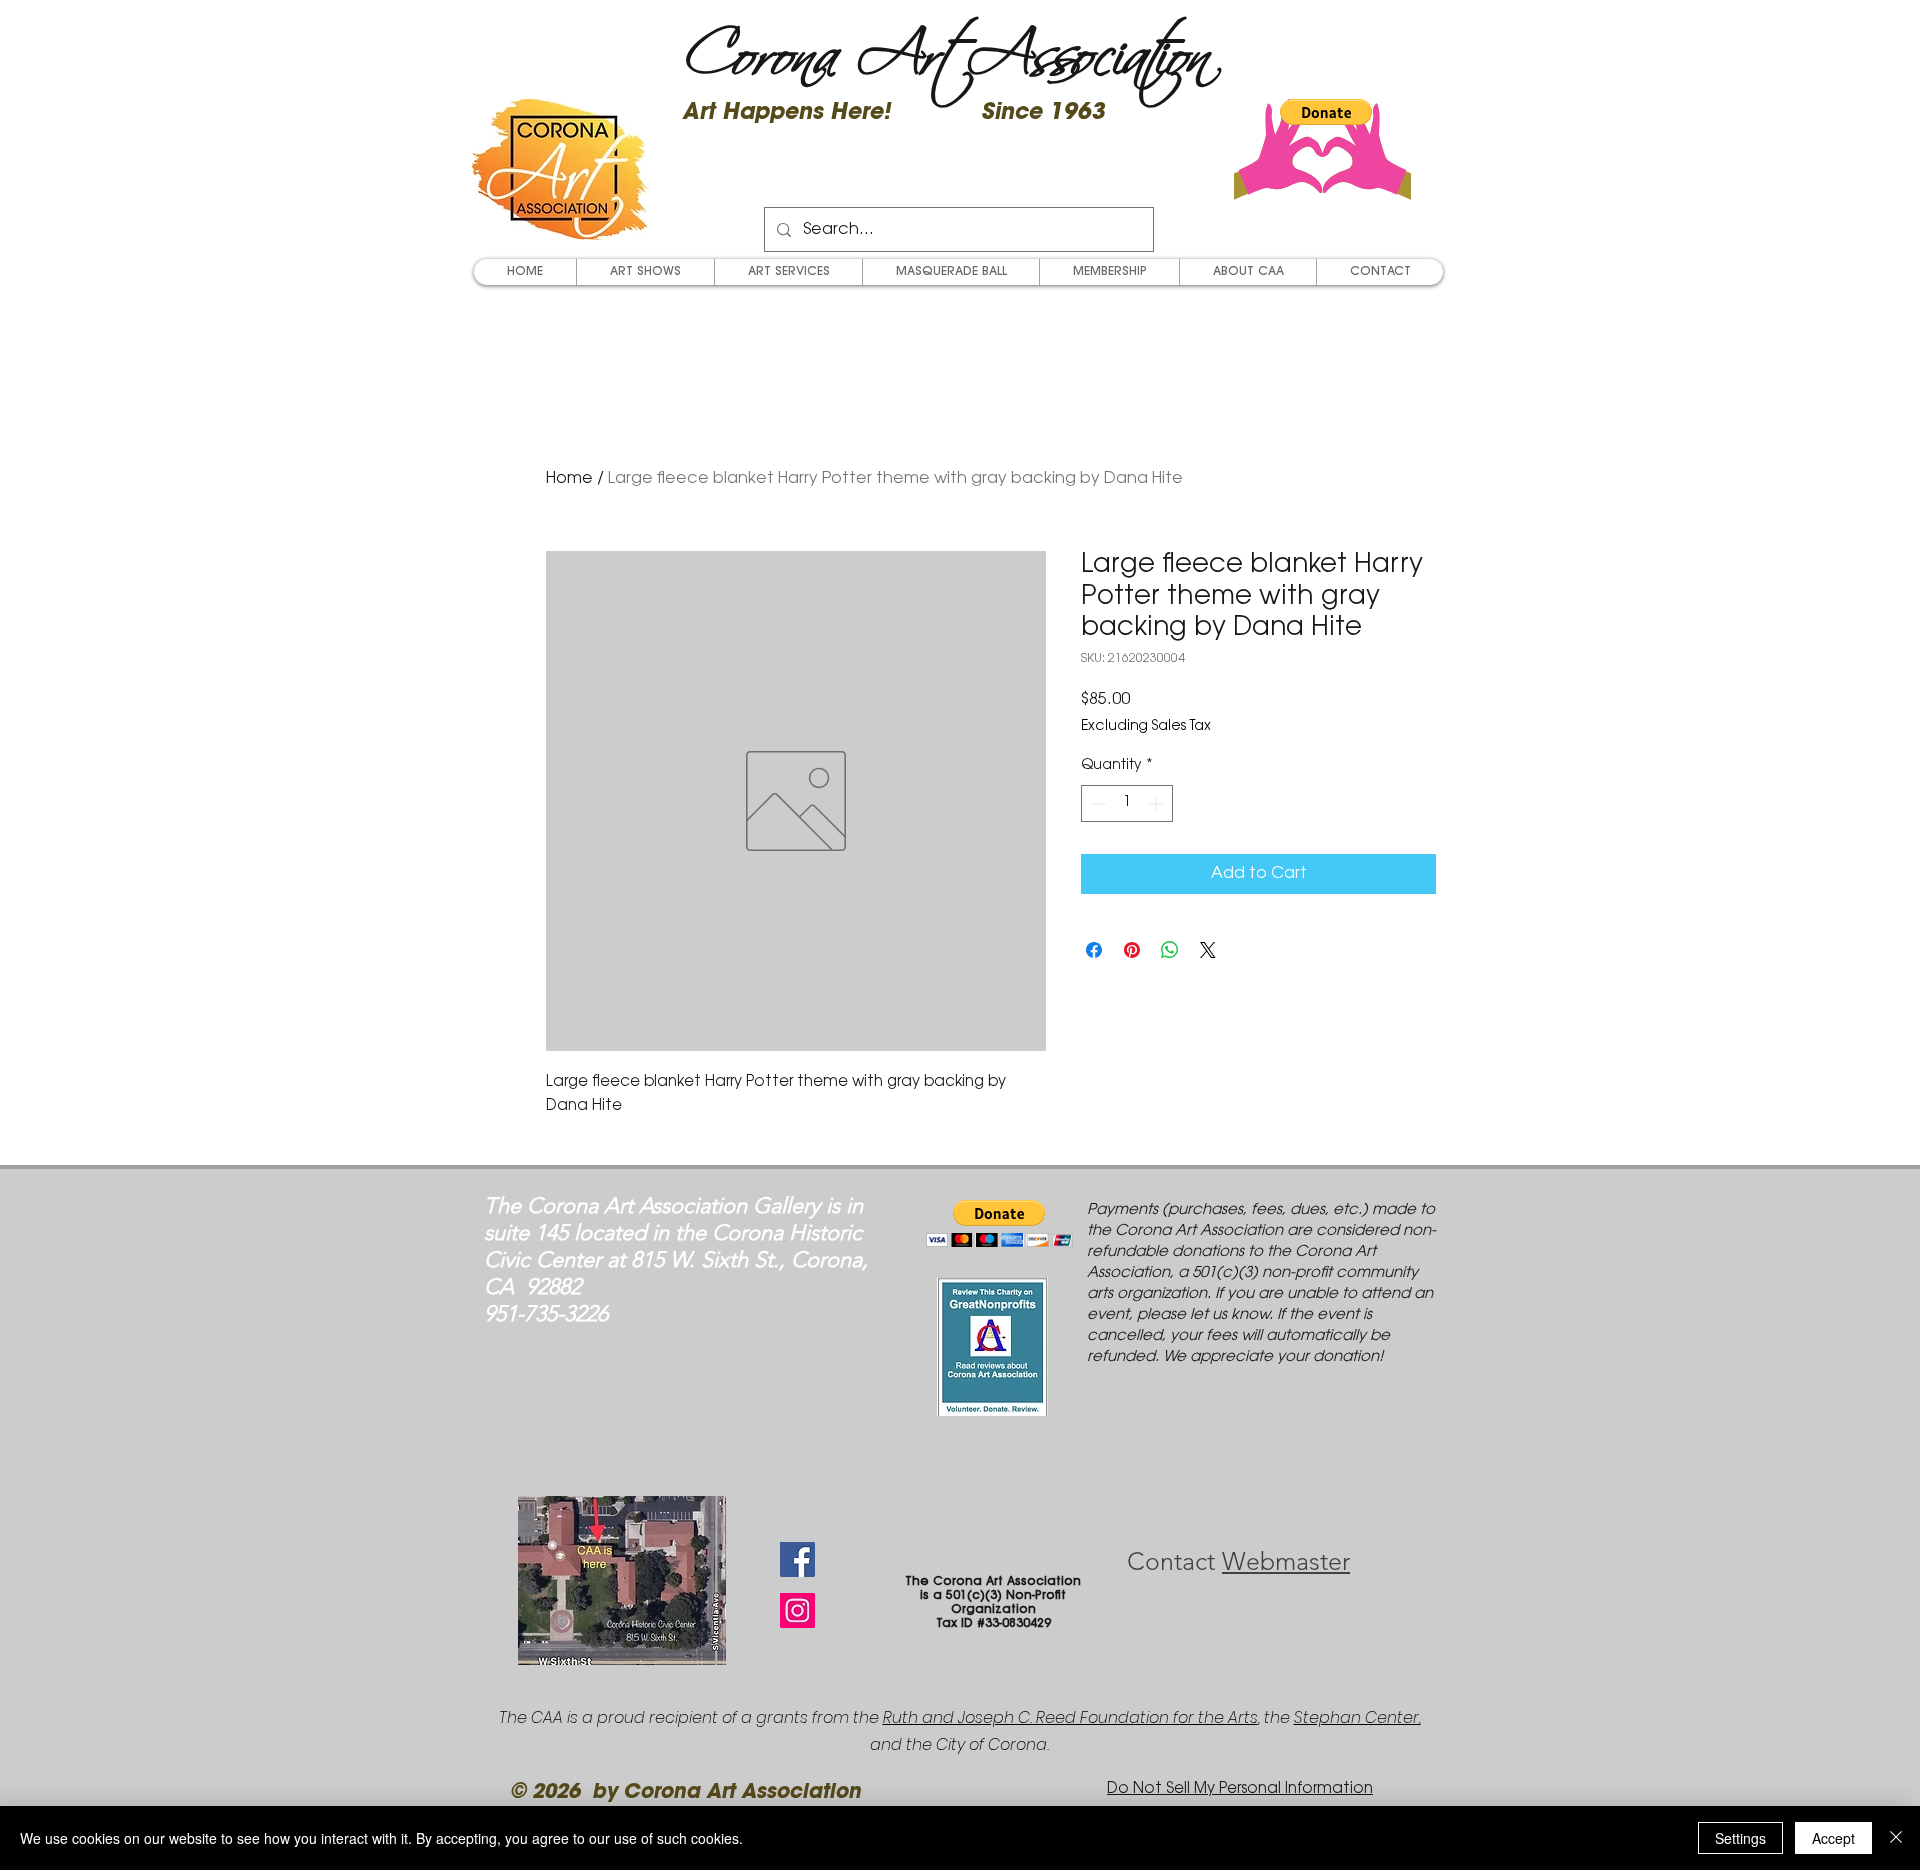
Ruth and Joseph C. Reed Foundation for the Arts (1070, 1717)
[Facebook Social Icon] (797, 1559)
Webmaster (1286, 1561)
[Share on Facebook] (1094, 950)
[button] (1326, 112)
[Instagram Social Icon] (797, 1610)
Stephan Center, (1357, 1717)
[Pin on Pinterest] (1132, 950)
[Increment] (1157, 803)
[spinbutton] (1127, 803)
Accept (1833, 1838)
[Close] (1896, 1838)
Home (569, 479)
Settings (1740, 1838)
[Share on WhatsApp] (1170, 950)
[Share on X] (1208, 950)
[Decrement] (1096, 803)
